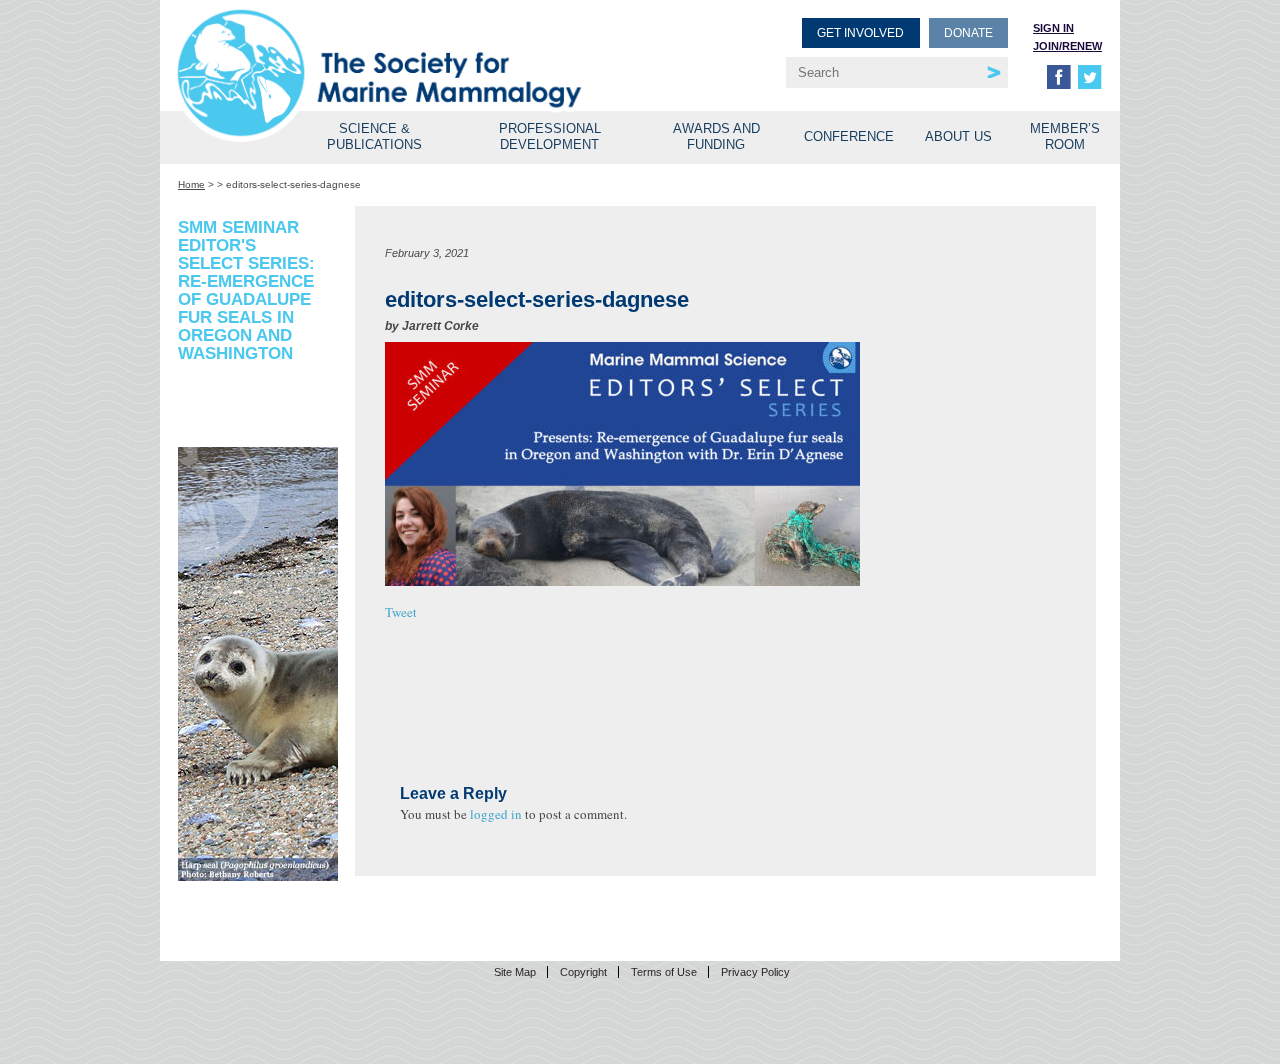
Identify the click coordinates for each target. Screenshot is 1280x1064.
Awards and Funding (716, 136)
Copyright (583, 972)
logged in (496, 814)
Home (191, 184)
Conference (849, 136)
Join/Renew (1067, 46)
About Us (958, 136)
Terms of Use (664, 972)
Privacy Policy (755, 972)
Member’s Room (1065, 136)
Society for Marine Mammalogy (412, 47)
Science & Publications (374, 136)
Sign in (1053, 28)
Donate (968, 33)
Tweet (401, 612)
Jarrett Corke (440, 326)
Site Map (515, 972)
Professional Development (550, 136)
